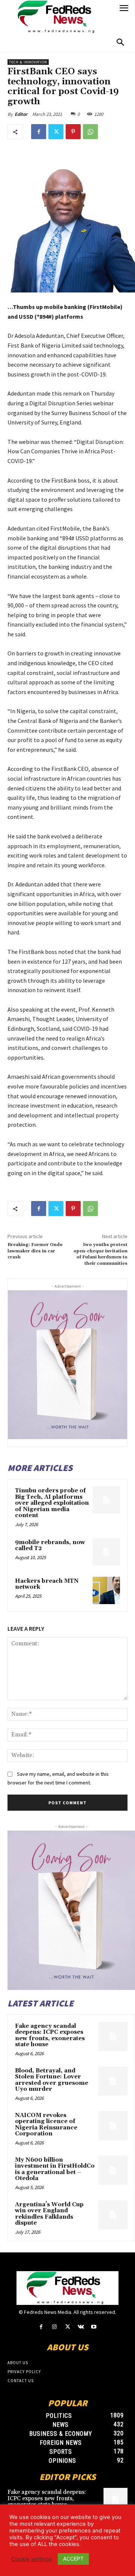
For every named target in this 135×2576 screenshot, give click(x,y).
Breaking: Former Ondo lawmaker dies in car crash (35, 1251)
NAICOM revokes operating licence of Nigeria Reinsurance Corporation (46, 2125)
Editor (21, 114)
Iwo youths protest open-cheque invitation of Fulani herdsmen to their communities (100, 1254)
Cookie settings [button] (32, 2559)
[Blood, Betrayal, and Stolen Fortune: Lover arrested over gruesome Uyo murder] (113, 2081)
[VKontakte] (81, 2327)
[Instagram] (54, 2327)
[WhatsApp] (90, 132)
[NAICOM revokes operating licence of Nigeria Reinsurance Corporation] (113, 2126)
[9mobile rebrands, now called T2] (106, 1552)
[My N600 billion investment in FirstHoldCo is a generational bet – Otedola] (113, 2170)
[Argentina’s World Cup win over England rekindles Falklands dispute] (113, 2215)
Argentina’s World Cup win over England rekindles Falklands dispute (49, 2214)
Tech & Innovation (28, 62)
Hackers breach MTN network (47, 1584)
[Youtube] (94, 2327)
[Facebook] (39, 132)
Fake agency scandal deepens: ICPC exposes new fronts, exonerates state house (50, 2035)
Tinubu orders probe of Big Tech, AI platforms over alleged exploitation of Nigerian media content (52, 1503)
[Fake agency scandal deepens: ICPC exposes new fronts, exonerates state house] (113, 2036)
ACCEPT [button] (73, 2559)
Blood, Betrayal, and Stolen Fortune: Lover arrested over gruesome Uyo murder (52, 2080)
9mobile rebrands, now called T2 (50, 1546)
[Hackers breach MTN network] (106, 1590)
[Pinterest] (73, 132)
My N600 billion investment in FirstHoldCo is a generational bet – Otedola (55, 2169)
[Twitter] (56, 132)
